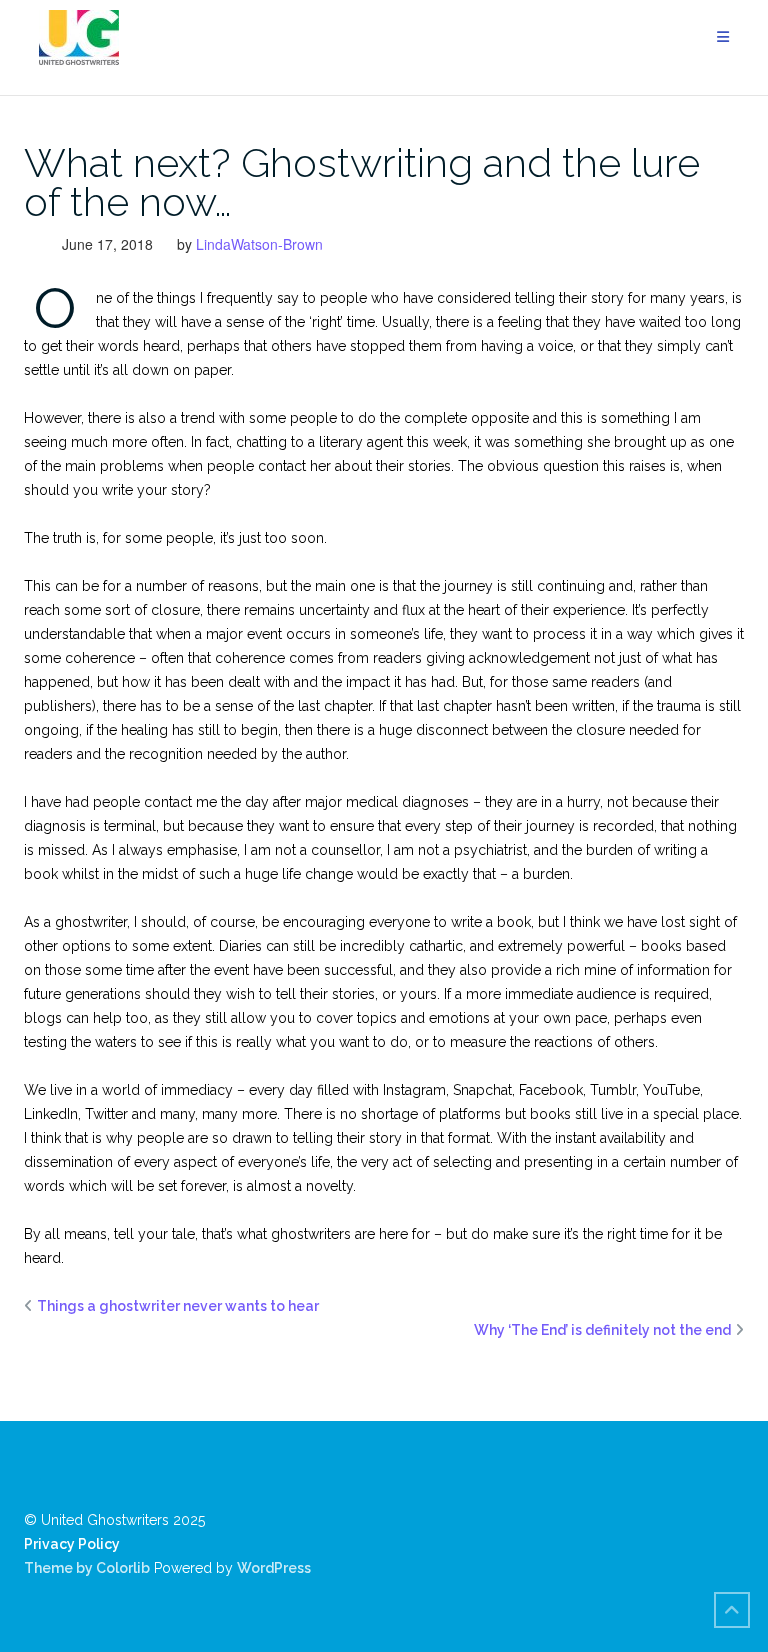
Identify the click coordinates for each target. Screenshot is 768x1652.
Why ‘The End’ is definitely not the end (602, 1330)
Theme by (60, 1568)
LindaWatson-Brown (259, 244)
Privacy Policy (72, 1544)
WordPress (274, 1568)
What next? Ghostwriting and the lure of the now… (362, 182)
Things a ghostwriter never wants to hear (178, 1306)
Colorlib (123, 1568)
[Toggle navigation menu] (723, 37)
